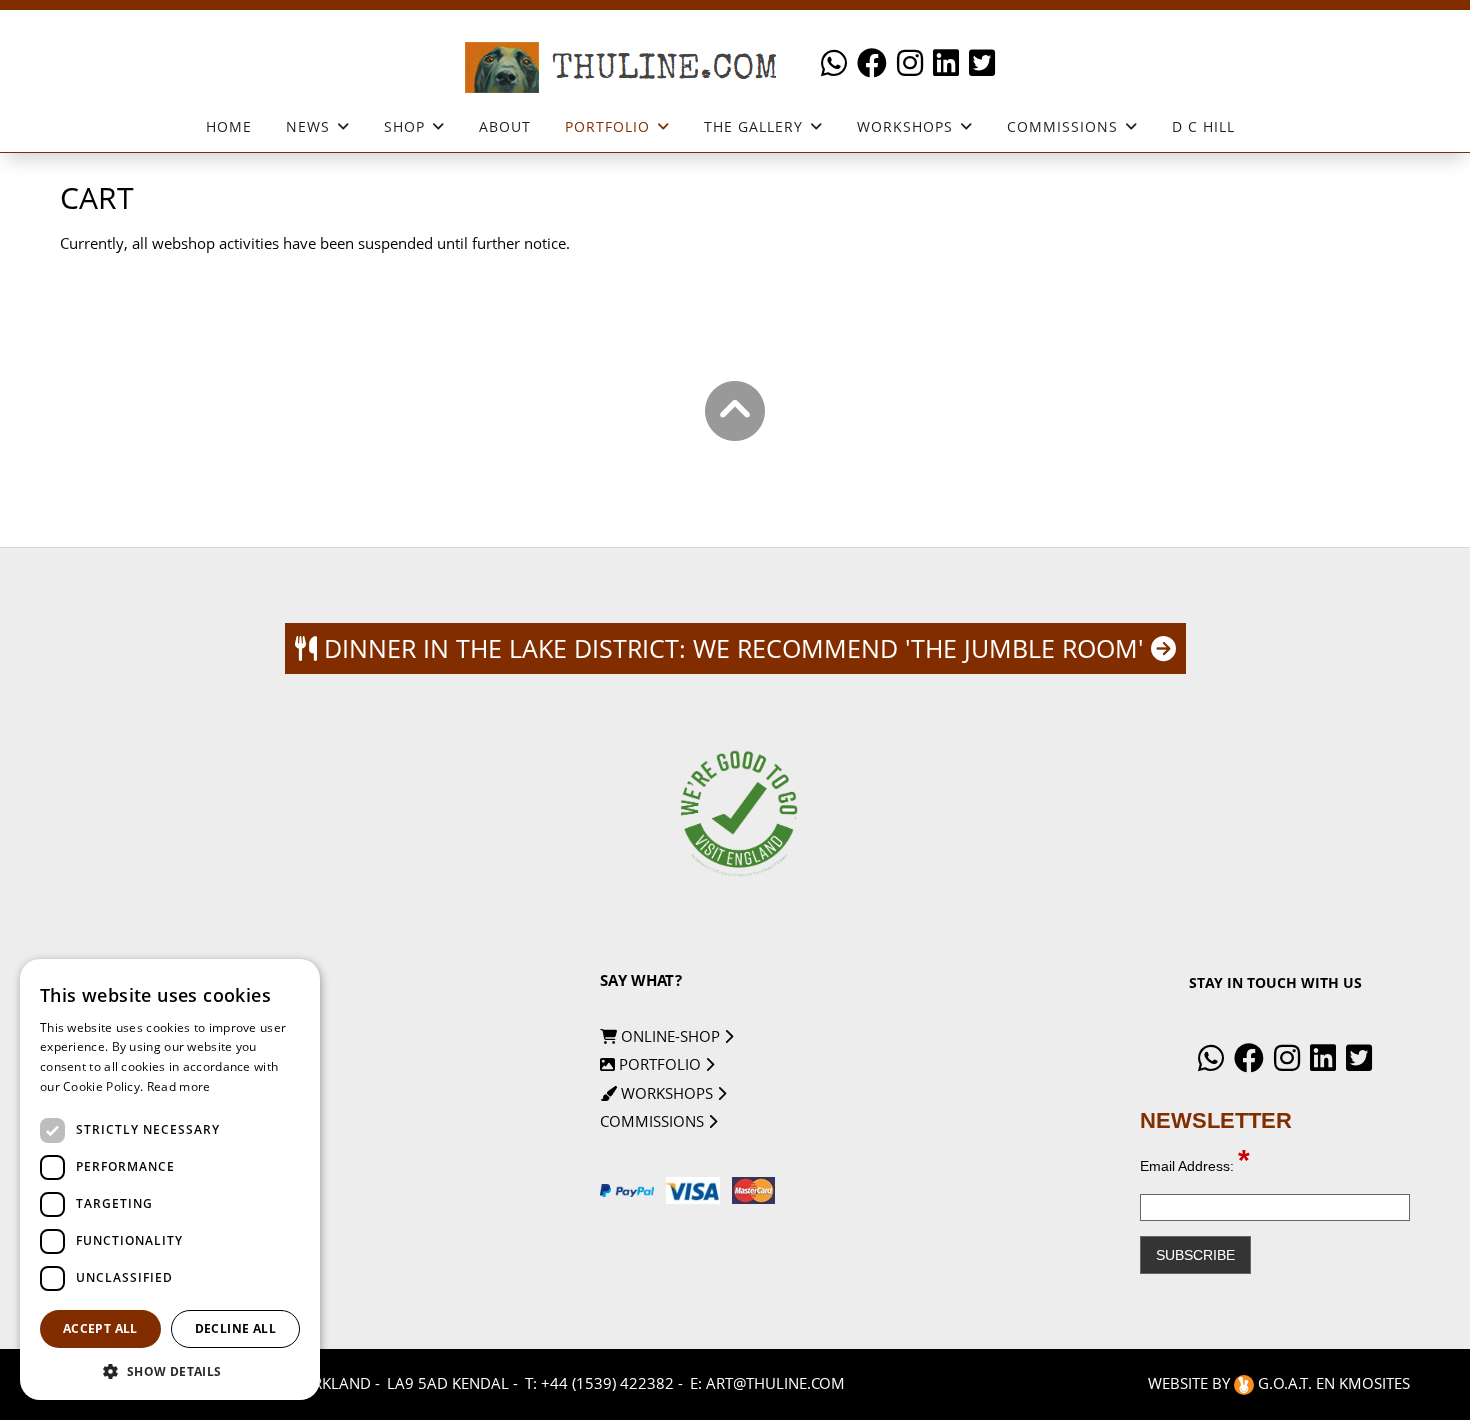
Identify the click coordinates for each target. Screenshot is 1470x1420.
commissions (654, 1121)
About (505, 126)
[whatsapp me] (834, 63)
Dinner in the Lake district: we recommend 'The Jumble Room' (734, 648)
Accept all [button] (100, 1328)
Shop (404, 127)
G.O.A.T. (1285, 1383)
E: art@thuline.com (767, 1383)
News (308, 127)
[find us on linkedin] (946, 63)
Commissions (1062, 127)
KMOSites (1374, 1383)
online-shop (670, 1036)
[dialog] (170, 1179)
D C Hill (1203, 126)
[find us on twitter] (982, 63)
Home (229, 126)
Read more (179, 1086)
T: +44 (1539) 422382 (599, 1383)
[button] (170, 1370)
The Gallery (753, 127)
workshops (905, 127)
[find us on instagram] (910, 63)
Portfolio (607, 127)
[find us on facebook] (872, 63)
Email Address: (1195, 1166)
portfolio (660, 1064)
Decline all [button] (235, 1328)
